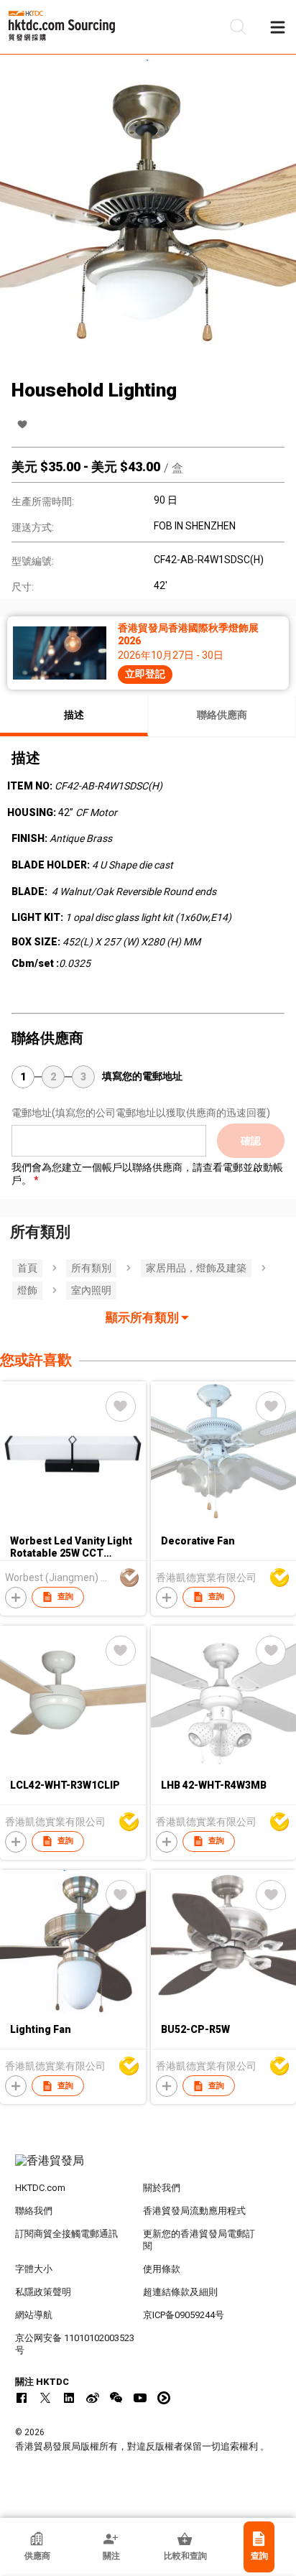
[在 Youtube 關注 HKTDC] (140, 2398)
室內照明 (91, 1290)
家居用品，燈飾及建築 (196, 1268)
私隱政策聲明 (43, 2292)
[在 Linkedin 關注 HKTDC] (69, 2398)
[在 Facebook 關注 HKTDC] (22, 2398)
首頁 (27, 1268)
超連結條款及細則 (180, 2292)
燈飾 (27, 1290)
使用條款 (162, 2269)
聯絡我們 (34, 2211)
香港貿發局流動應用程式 (194, 2211)
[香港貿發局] (148, 2168)
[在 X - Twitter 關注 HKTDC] (45, 2398)
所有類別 (91, 1268)
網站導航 (34, 2315)
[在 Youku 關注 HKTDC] (164, 2398)
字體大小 (34, 2269)
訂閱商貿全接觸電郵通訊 (66, 2234)
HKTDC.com (40, 2188)
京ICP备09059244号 (184, 2315)
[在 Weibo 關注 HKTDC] (93, 2398)
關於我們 (162, 2188)
